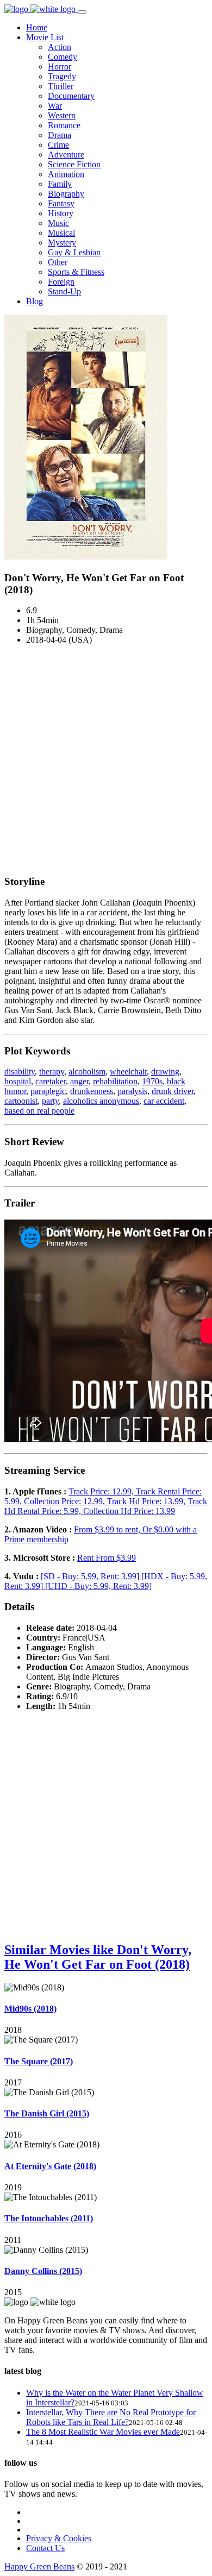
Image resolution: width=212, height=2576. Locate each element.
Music (58, 223)
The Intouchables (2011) (49, 2218)
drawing (165, 1072)
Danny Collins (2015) (43, 2271)
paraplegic (48, 1091)
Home (37, 27)
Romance (64, 125)
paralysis (132, 1091)
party (50, 1101)
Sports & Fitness (76, 272)
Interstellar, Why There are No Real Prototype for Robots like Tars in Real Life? (111, 2417)
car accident (164, 1101)
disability (20, 1072)
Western (62, 115)
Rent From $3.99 (107, 1558)
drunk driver (173, 1091)
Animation (66, 174)
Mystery (62, 243)
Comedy (63, 57)
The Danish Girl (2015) (47, 2113)
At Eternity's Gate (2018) (50, 2166)
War (55, 106)
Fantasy (61, 203)
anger (79, 1081)
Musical (61, 233)
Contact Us (45, 2548)
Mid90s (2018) (30, 2009)
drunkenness (92, 1091)
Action (60, 47)
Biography (66, 194)
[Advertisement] (106, 759)
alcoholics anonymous (101, 1101)
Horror (60, 67)
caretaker (51, 1081)
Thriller (61, 86)
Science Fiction (74, 164)
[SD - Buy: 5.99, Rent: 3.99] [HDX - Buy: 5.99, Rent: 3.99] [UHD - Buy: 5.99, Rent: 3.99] (106, 1581)
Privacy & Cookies (59, 2538)
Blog (35, 301)
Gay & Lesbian (74, 252)
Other (58, 262)
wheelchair (128, 1072)
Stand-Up (64, 291)
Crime (58, 145)
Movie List (45, 37)
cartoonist (21, 1101)
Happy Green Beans (39, 2566)
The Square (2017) (39, 2061)
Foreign (61, 282)
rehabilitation (115, 1081)
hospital (18, 1081)
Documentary (71, 96)
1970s (152, 1081)
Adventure (66, 155)
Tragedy (62, 76)
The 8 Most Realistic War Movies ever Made (103, 2432)
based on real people (39, 1111)
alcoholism (87, 1072)
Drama (60, 135)
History (61, 213)
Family (60, 184)
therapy (52, 1072)
